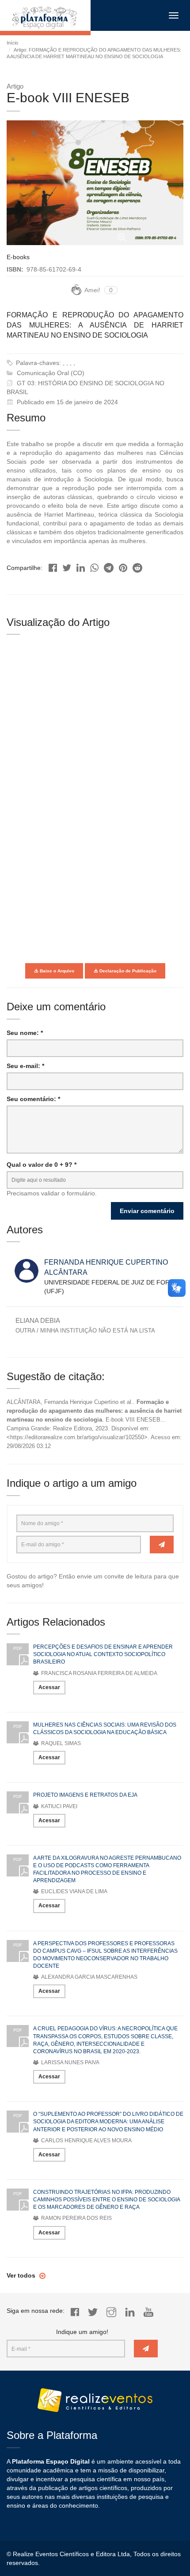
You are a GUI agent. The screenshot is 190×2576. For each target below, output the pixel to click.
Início (12, 43)
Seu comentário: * (33, 1099)
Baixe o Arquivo (56, 971)
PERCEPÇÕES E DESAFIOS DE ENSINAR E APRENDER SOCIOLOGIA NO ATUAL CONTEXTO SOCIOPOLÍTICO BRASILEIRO (103, 1654)
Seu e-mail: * (25, 1066)
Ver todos (22, 2275)
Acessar (49, 1687)
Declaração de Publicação (127, 971)
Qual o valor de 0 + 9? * (42, 1165)
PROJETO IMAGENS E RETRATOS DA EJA (85, 1795)
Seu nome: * (25, 1033)
